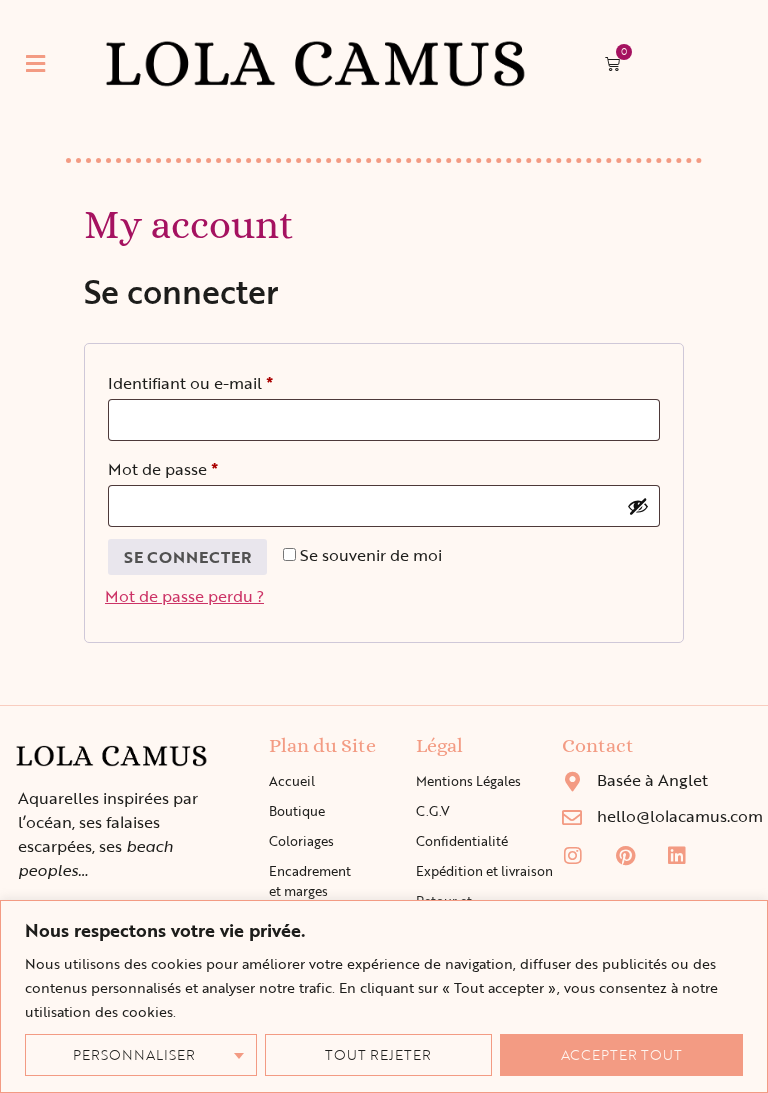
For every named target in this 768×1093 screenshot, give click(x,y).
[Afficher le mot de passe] (638, 506)
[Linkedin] (677, 856)
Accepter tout (621, 1054)
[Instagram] (573, 856)
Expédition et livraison (484, 871)
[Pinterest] (625, 856)
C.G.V (433, 811)
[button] (35, 63)
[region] (384, 996)
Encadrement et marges (310, 881)
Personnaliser (134, 1054)
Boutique (297, 811)
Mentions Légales (468, 781)
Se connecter (187, 557)
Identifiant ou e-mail (232, 381)
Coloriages (301, 841)
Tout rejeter (378, 1054)
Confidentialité (462, 841)
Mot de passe (205, 467)
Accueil (292, 781)
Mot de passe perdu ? (184, 596)
